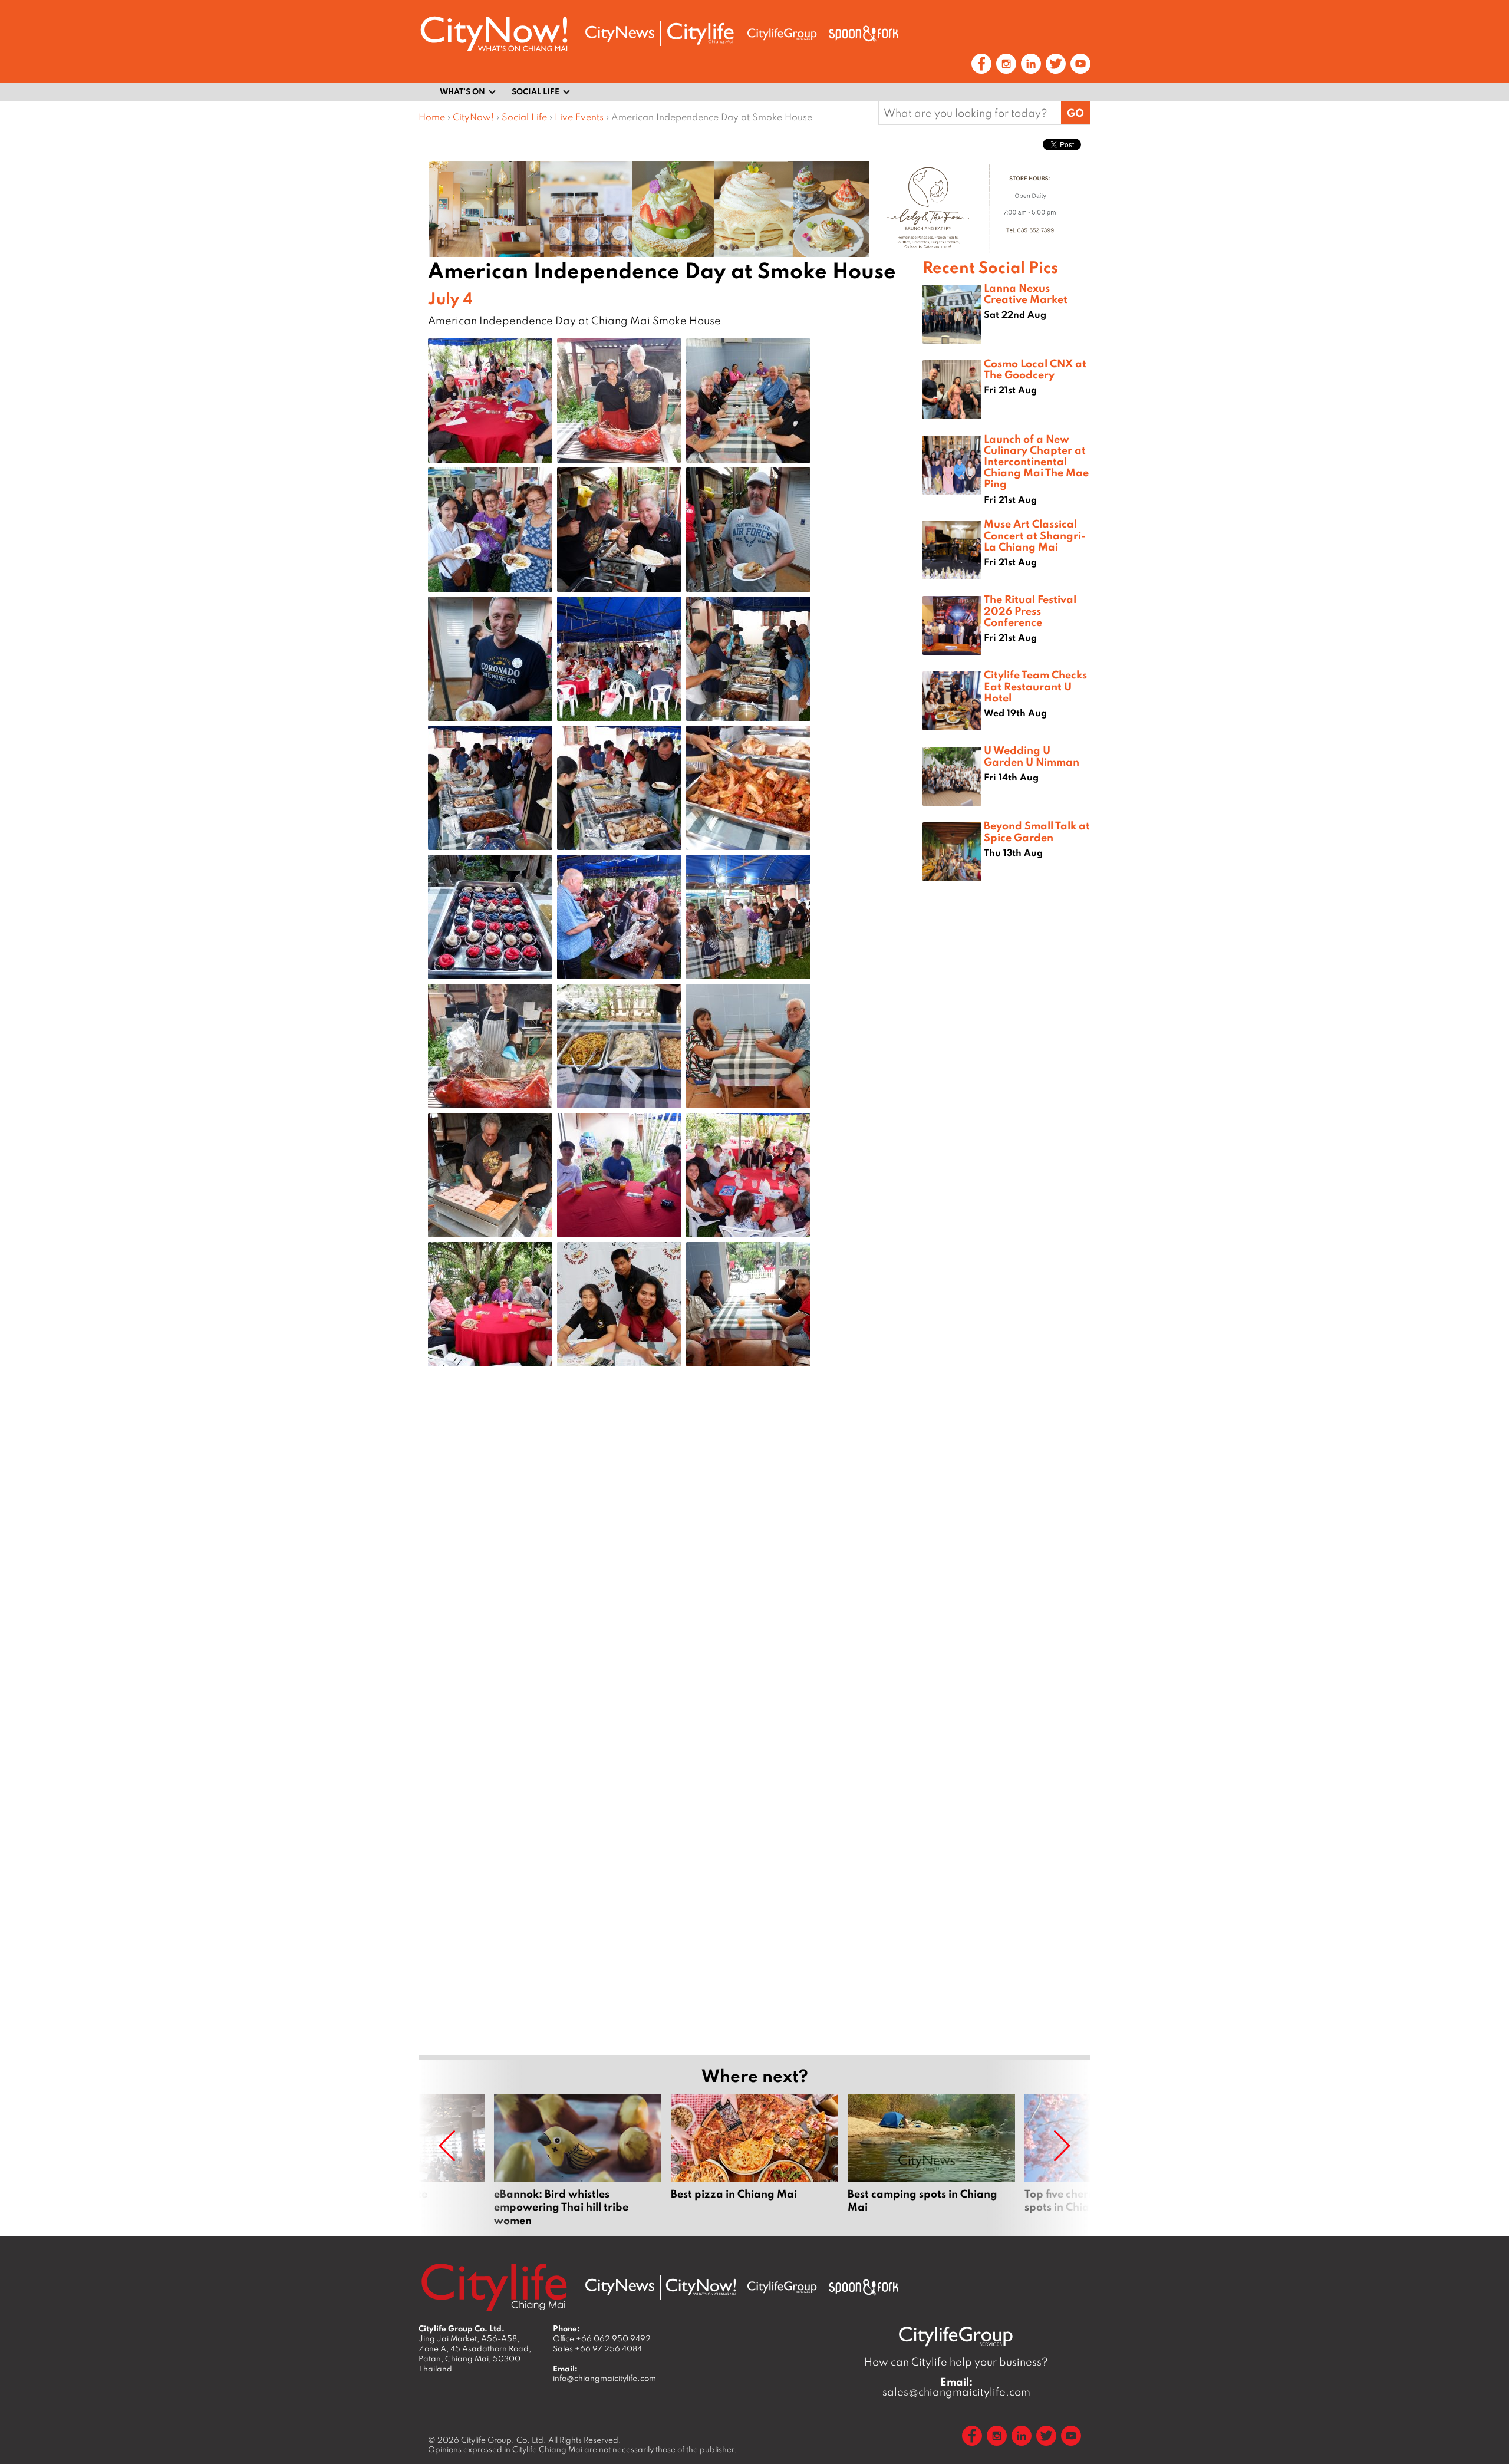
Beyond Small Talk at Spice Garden (1037, 831)
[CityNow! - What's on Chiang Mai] (494, 34)
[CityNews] (620, 34)
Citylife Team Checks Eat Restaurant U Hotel (1035, 686)
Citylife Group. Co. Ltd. (504, 2440)
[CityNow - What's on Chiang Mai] (701, 2287)
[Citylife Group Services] (782, 34)
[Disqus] (671, 1563)
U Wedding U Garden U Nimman (1032, 755)
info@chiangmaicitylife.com (604, 2378)
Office (602, 2338)
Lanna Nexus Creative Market (1026, 293)
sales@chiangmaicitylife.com (956, 2387)
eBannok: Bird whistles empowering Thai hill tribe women (578, 2160)
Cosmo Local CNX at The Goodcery (1035, 369)
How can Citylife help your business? (956, 2362)
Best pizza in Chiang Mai (754, 2160)
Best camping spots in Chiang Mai (931, 2160)
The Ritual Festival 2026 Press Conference (1030, 610)
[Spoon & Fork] (864, 34)
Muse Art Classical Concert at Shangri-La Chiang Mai (1035, 535)
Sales (597, 2348)
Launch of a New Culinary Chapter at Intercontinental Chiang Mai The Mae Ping (1036, 461)
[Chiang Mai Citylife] (701, 34)
